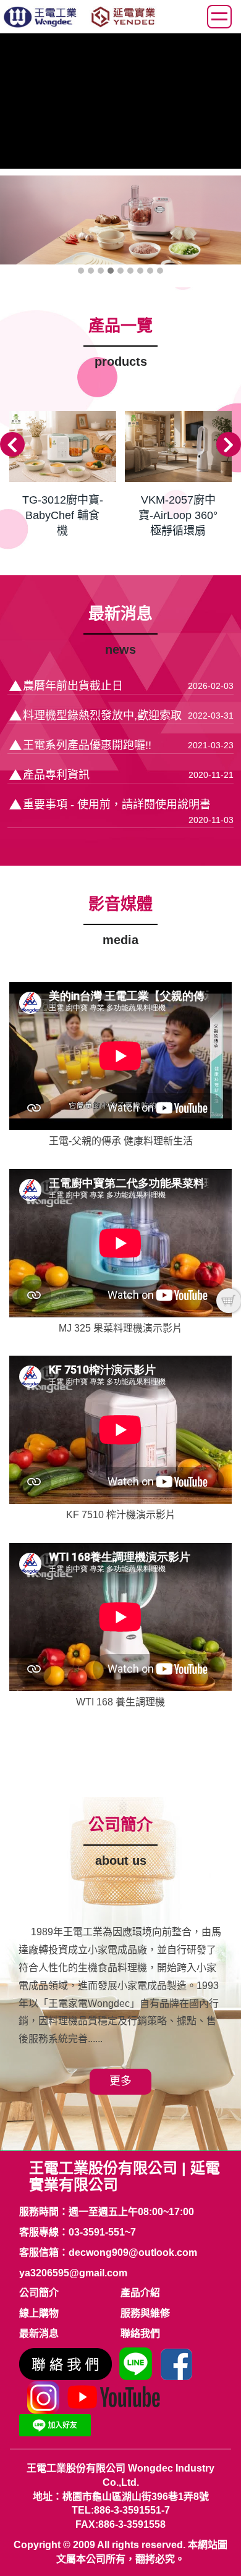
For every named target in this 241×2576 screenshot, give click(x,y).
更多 (120, 2081)
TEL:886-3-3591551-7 (121, 2510)
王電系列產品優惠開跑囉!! (87, 745)
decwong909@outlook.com (133, 2253)
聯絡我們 (140, 2333)
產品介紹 (140, 2293)
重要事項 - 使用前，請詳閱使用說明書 (117, 804)
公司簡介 (39, 2293)
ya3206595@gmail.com (73, 2273)
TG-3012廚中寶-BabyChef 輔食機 (63, 515)
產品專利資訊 (56, 775)
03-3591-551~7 (102, 2232)
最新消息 (39, 2333)
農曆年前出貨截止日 (73, 686)
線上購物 (39, 2313)
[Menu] (219, 17)
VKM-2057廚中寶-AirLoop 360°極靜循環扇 (178, 515)
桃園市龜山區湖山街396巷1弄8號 (136, 2497)
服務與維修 (145, 2313)
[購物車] (229, 1301)
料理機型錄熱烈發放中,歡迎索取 (102, 716)
